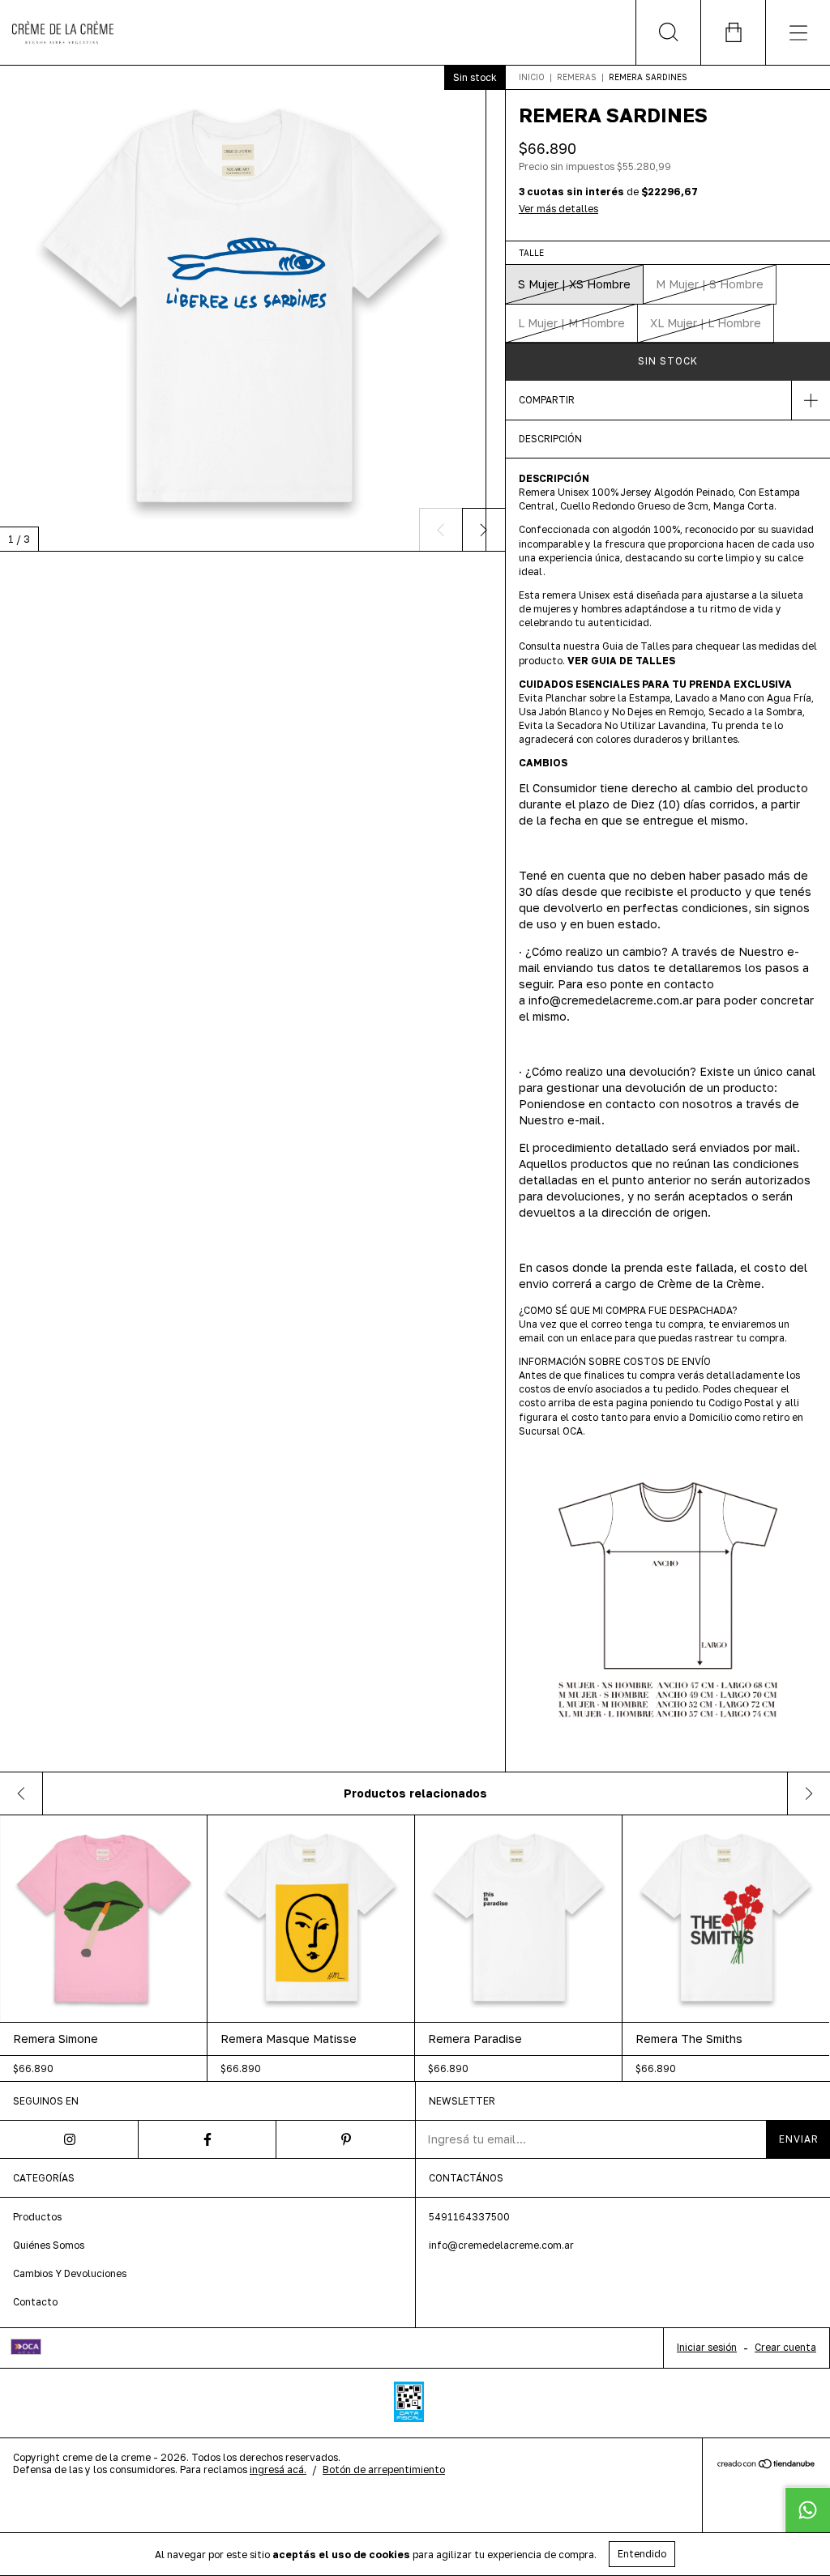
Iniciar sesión (707, 2347)
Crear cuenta (785, 2347)
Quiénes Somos (49, 2245)
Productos (37, 2217)
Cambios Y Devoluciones (70, 2273)
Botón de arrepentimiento (384, 2469)
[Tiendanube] (766, 2465)
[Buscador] (668, 32)
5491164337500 (469, 2217)
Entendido (642, 2554)
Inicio (532, 77)
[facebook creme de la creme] (208, 2139)
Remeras (577, 77)
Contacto (35, 2302)
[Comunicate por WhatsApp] (807, 2510)
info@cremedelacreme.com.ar (501, 2245)
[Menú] (798, 32)
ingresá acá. (278, 2469)
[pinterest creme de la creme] (346, 2139)
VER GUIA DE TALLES (621, 661)
